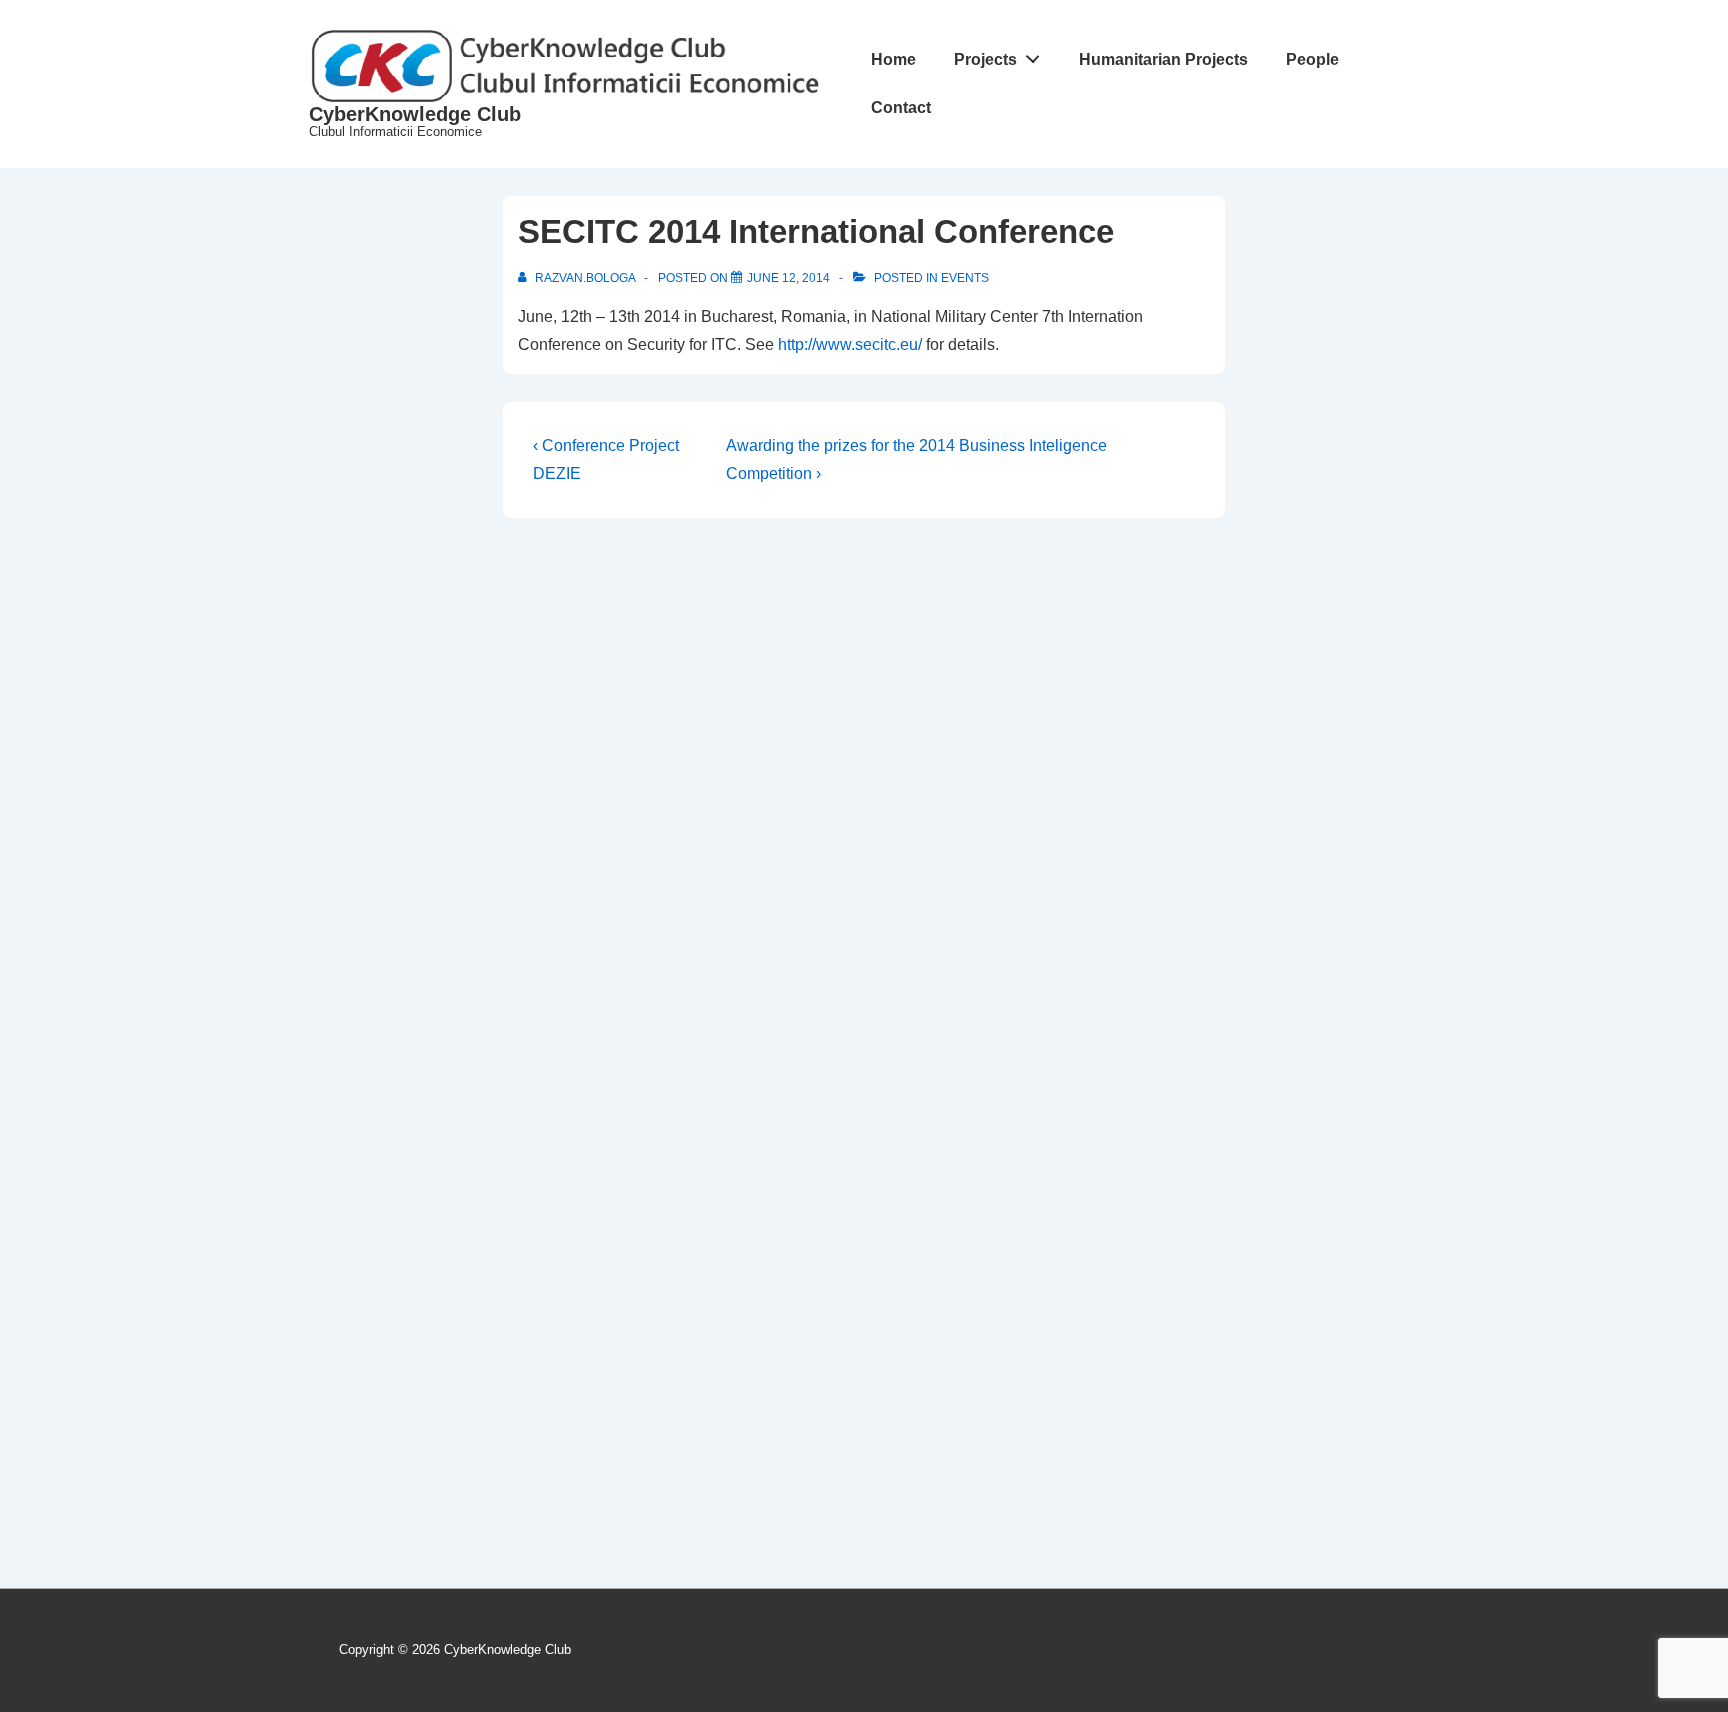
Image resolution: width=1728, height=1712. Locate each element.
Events (965, 278)
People (1312, 59)
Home (893, 59)
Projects (985, 59)
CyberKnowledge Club (415, 114)
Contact (901, 107)
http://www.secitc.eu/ (850, 344)
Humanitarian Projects (1163, 59)
